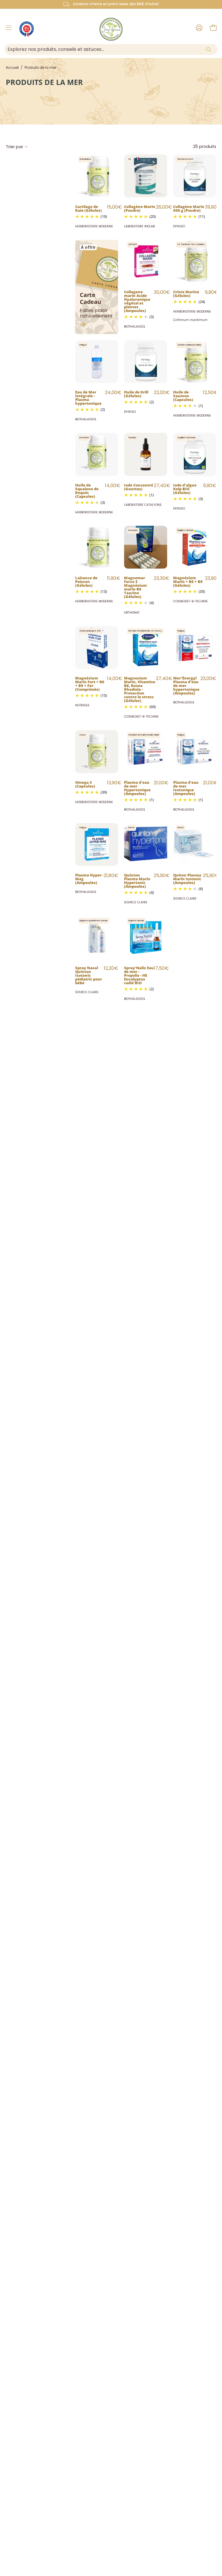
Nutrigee (82, 705)
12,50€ (210, 392)
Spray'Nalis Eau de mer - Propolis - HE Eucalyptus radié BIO (139, 975)
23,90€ (213, 578)
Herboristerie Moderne (94, 226)
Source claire (136, 902)
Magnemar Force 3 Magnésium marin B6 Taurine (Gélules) (135, 587)
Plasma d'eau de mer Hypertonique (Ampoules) (137, 788)
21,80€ (111, 875)
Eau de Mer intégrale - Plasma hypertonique (88, 397)
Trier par (14, 147)
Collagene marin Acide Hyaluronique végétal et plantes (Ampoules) (137, 301)
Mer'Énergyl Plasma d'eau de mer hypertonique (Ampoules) (186, 685)
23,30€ (162, 578)
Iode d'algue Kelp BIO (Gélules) (185, 489)
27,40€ (162, 485)
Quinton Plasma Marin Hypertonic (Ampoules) (137, 880)
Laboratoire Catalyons (143, 505)
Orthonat (132, 613)
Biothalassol (135, 327)
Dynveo (179, 226)
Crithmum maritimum (190, 320)
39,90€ (213, 207)
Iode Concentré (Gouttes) (139, 487)
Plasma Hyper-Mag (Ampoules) (89, 879)
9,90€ (211, 292)
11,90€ (114, 578)
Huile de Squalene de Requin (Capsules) (87, 490)
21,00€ (161, 783)
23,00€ (208, 678)
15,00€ (114, 207)
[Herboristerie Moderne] (111, 29)
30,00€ (162, 292)
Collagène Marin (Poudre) (140, 208)
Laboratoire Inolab (139, 226)
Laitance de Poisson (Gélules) (86, 581)
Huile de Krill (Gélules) (136, 394)
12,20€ (111, 968)
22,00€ (162, 392)
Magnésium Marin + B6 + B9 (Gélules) (188, 581)
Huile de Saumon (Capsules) (183, 395)
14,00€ (113, 485)
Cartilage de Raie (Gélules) (88, 208)
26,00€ (164, 207)
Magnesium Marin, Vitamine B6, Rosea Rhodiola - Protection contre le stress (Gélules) (140, 689)
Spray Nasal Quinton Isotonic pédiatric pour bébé (89, 975)
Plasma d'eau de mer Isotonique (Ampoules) (186, 788)
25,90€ (162, 875)
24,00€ (113, 392)
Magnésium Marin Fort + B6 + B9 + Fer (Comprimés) (90, 683)
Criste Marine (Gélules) (186, 293)
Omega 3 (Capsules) (85, 784)
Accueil (12, 67)
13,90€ (114, 783)
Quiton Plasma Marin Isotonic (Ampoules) (187, 879)
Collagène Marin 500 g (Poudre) (189, 208)
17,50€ (161, 968)
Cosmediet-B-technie (190, 601)
